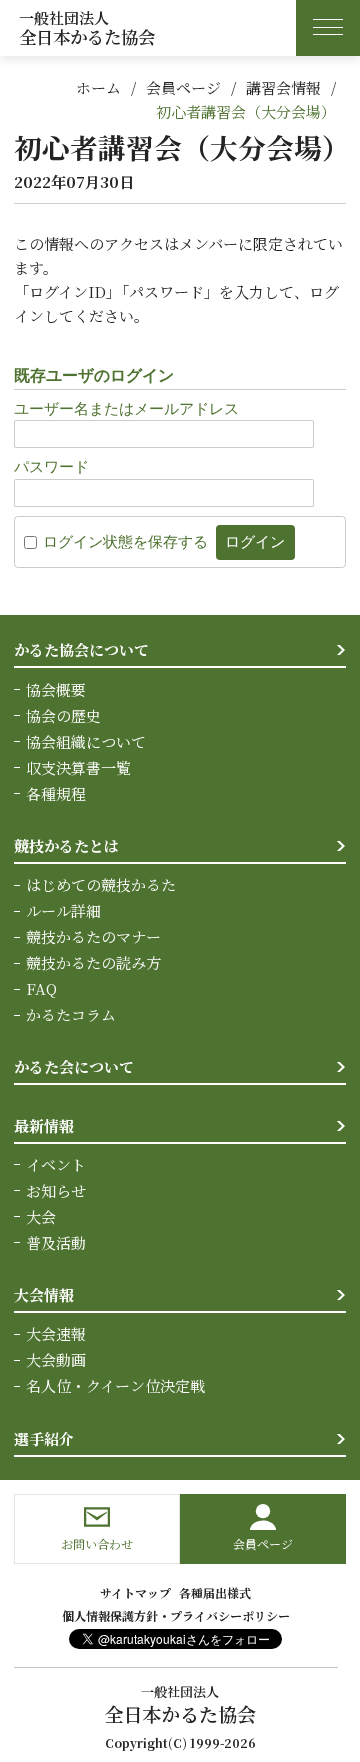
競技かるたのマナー (93, 936)
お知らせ (56, 1190)
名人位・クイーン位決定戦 (115, 1385)
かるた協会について (81, 649)
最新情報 (44, 1125)
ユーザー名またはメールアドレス (126, 408)
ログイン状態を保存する (125, 541)
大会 (41, 1216)
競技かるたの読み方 (93, 962)
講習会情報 (283, 87)
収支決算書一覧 (78, 767)
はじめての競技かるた (101, 884)
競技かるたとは (66, 845)
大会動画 (56, 1359)
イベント (56, 1164)
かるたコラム (71, 1014)
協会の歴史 (63, 715)
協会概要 (56, 689)
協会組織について (86, 741)
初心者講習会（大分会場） (246, 111)
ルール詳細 (63, 910)
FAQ (41, 988)
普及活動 (56, 1242)
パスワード (51, 466)
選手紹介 (44, 1438)
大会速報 (56, 1333)
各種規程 (56, 793)
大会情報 (44, 1294)
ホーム (98, 87)
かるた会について (74, 1066)
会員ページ (183, 87)
